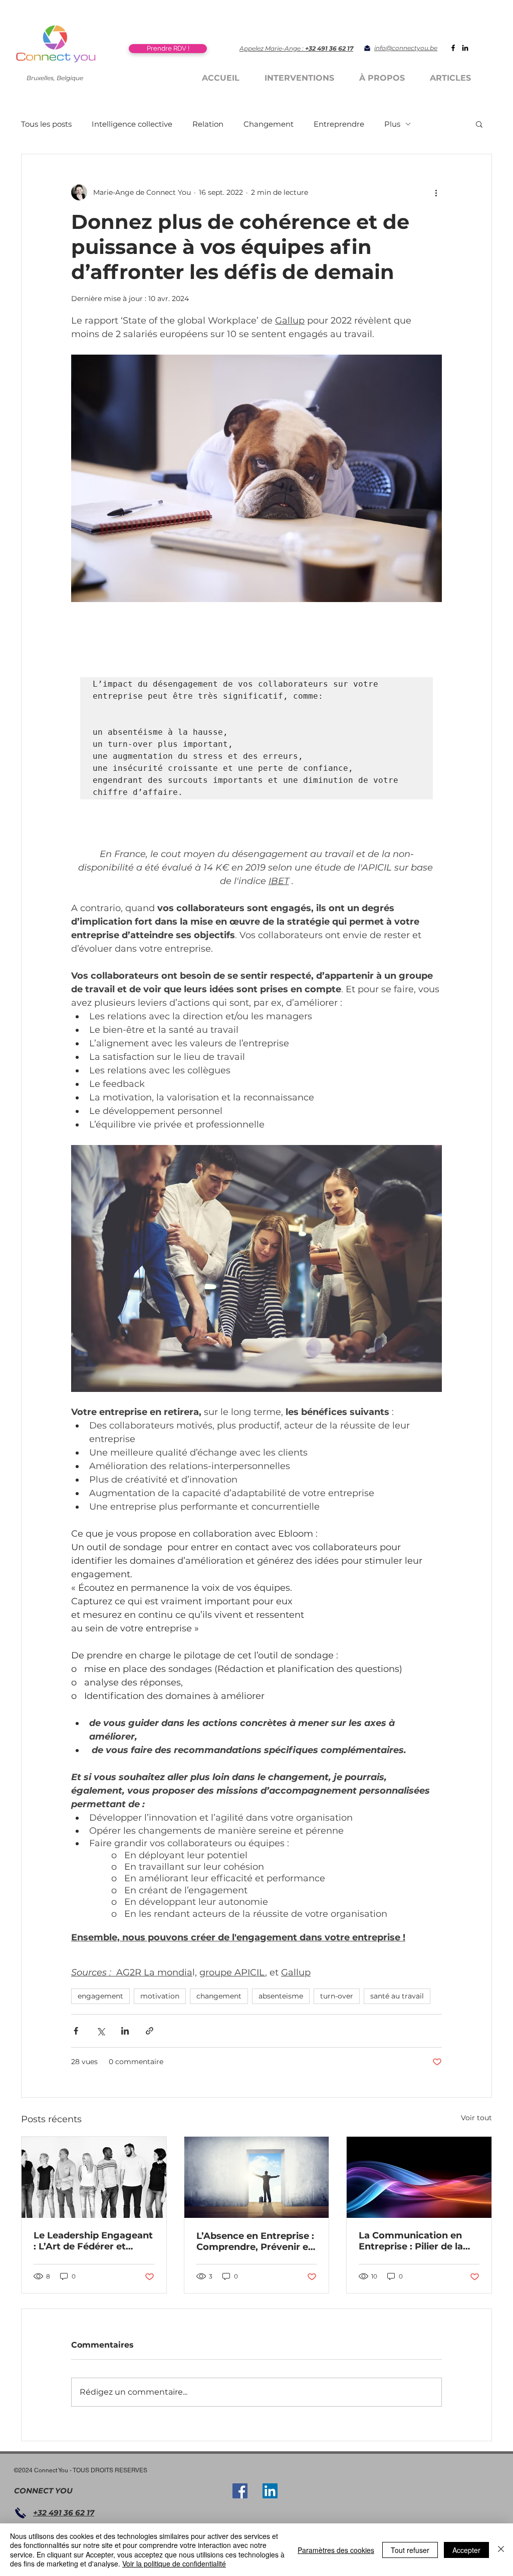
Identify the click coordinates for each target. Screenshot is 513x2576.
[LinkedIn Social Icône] (270, 2491)
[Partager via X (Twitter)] (100, 2031)
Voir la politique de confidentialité (174, 2563)
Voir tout (476, 2118)
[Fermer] (501, 2550)
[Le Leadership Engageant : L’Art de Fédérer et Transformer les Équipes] (94, 2177)
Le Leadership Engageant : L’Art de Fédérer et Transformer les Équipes (93, 2241)
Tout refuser (410, 2550)
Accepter (466, 2550)
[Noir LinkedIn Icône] (465, 48)
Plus (392, 124)
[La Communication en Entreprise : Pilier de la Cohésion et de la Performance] (419, 2177)
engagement (100, 1996)
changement (219, 1996)
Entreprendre (339, 124)
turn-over (337, 1996)
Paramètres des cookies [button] (336, 2550)
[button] (479, 124)
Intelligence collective (132, 124)
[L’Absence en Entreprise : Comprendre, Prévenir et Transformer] (257, 2177)
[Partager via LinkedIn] (125, 2031)
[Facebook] (453, 48)
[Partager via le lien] (150, 2031)
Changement (269, 124)
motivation (160, 1996)
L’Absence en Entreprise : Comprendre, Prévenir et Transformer (255, 2241)
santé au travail (397, 1996)
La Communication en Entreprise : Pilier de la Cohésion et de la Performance (411, 2241)
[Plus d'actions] (436, 192)
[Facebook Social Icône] (240, 2491)
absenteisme (281, 1996)
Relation (208, 124)
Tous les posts (46, 124)
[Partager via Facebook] (76, 2031)
